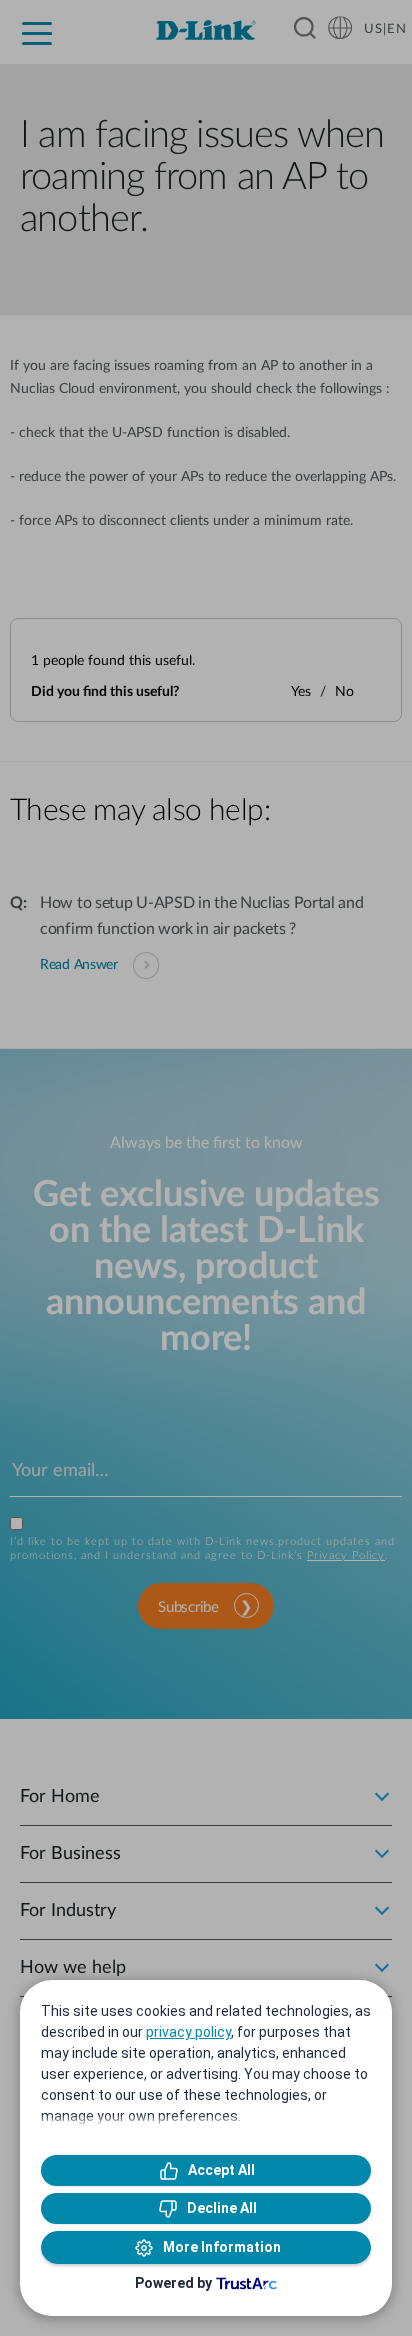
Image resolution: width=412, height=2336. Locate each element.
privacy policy (188, 2032)
